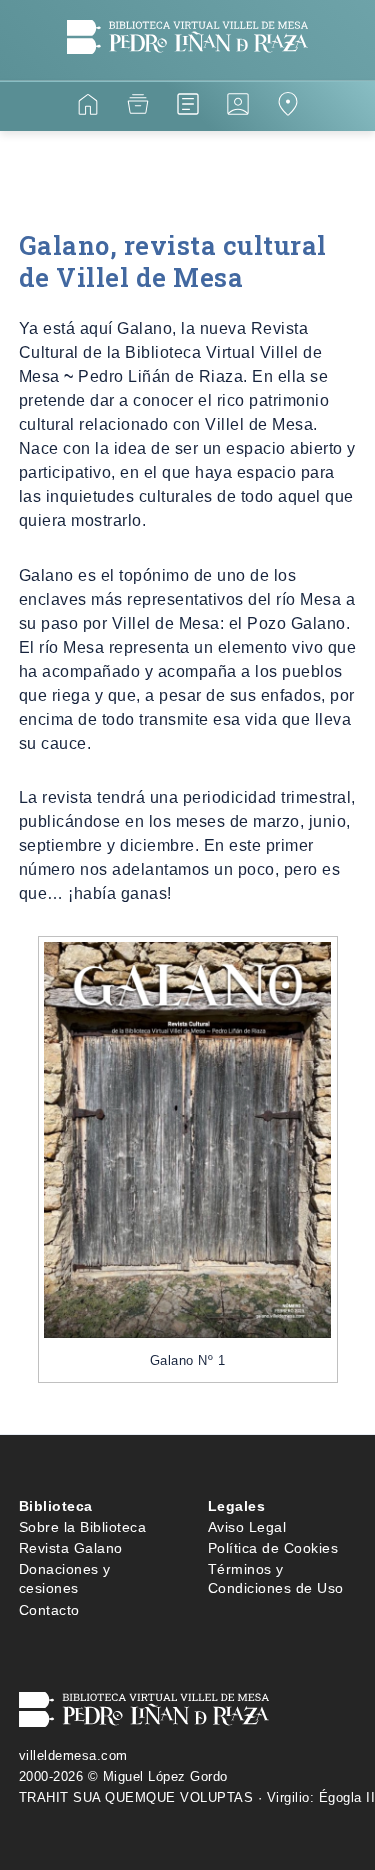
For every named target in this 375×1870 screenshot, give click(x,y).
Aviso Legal (247, 1527)
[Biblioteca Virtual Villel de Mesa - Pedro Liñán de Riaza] (187, 68)
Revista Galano (71, 1548)
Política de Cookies (273, 1548)
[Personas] (238, 107)
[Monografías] (188, 107)
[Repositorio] (138, 107)
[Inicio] (88, 107)
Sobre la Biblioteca (83, 1527)
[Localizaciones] (288, 107)
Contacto (49, 1610)
